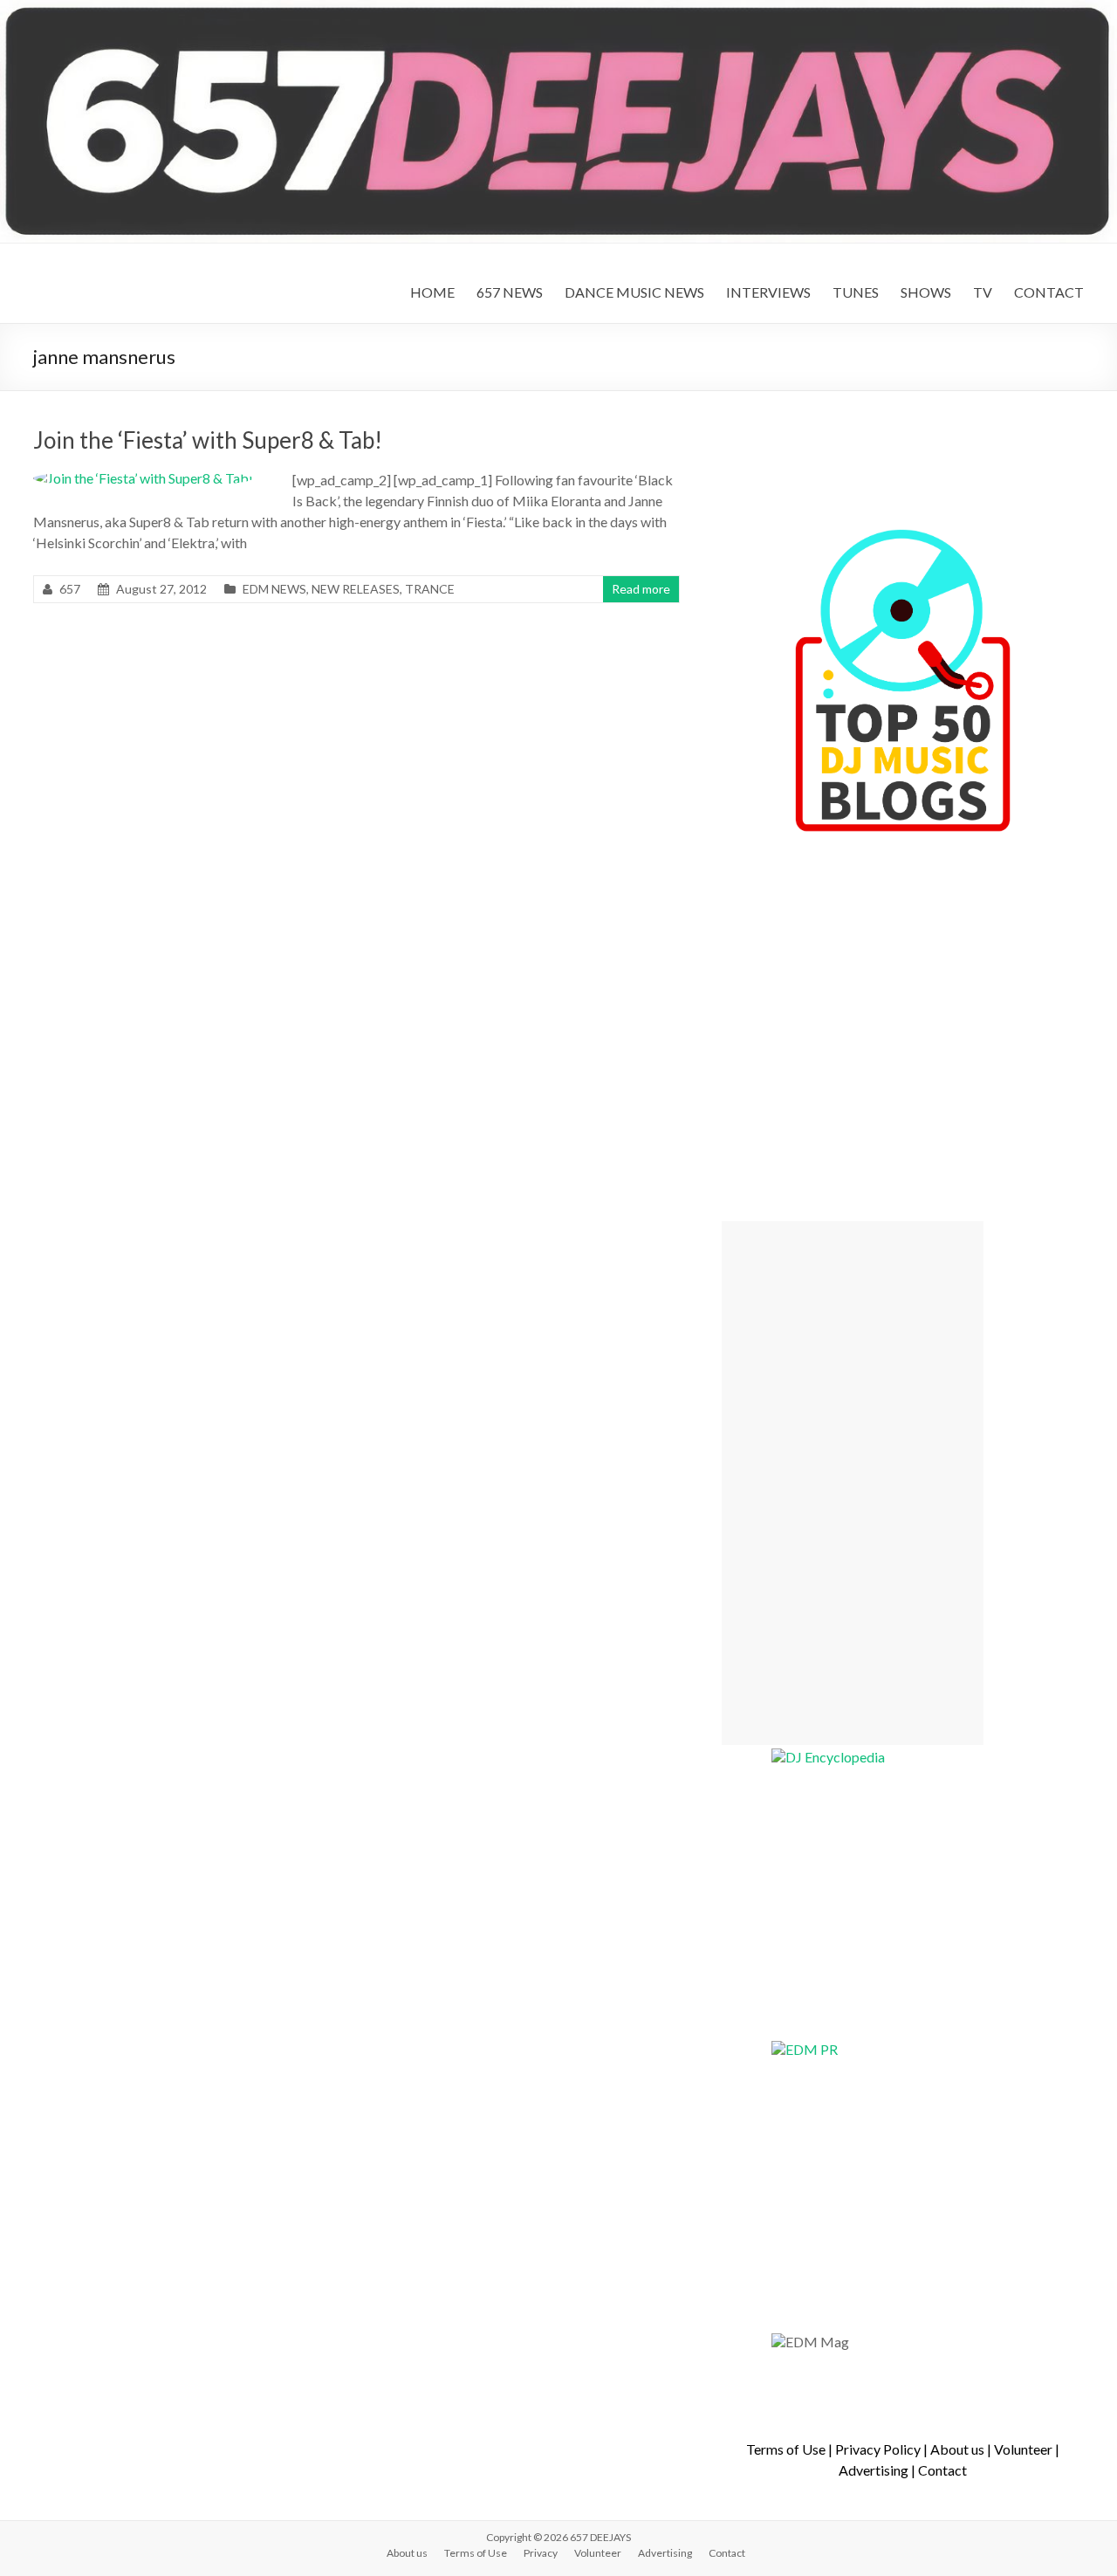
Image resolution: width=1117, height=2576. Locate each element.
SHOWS (926, 292)
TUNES (856, 292)
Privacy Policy (878, 2449)
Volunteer (1023, 2449)
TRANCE (430, 589)
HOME (432, 292)
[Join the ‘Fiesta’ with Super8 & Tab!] (143, 478)
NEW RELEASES (356, 589)
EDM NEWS (274, 589)
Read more (641, 589)
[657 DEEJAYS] (558, 8)
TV (983, 292)
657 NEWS (510, 292)
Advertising (874, 2470)
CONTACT (1049, 292)
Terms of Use (786, 2449)
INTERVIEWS (768, 292)
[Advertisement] (853, 1483)
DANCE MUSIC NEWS (634, 292)
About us (957, 2449)
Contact (942, 2470)
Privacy (541, 2553)
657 (70, 589)
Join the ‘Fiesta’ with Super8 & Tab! (208, 440)
